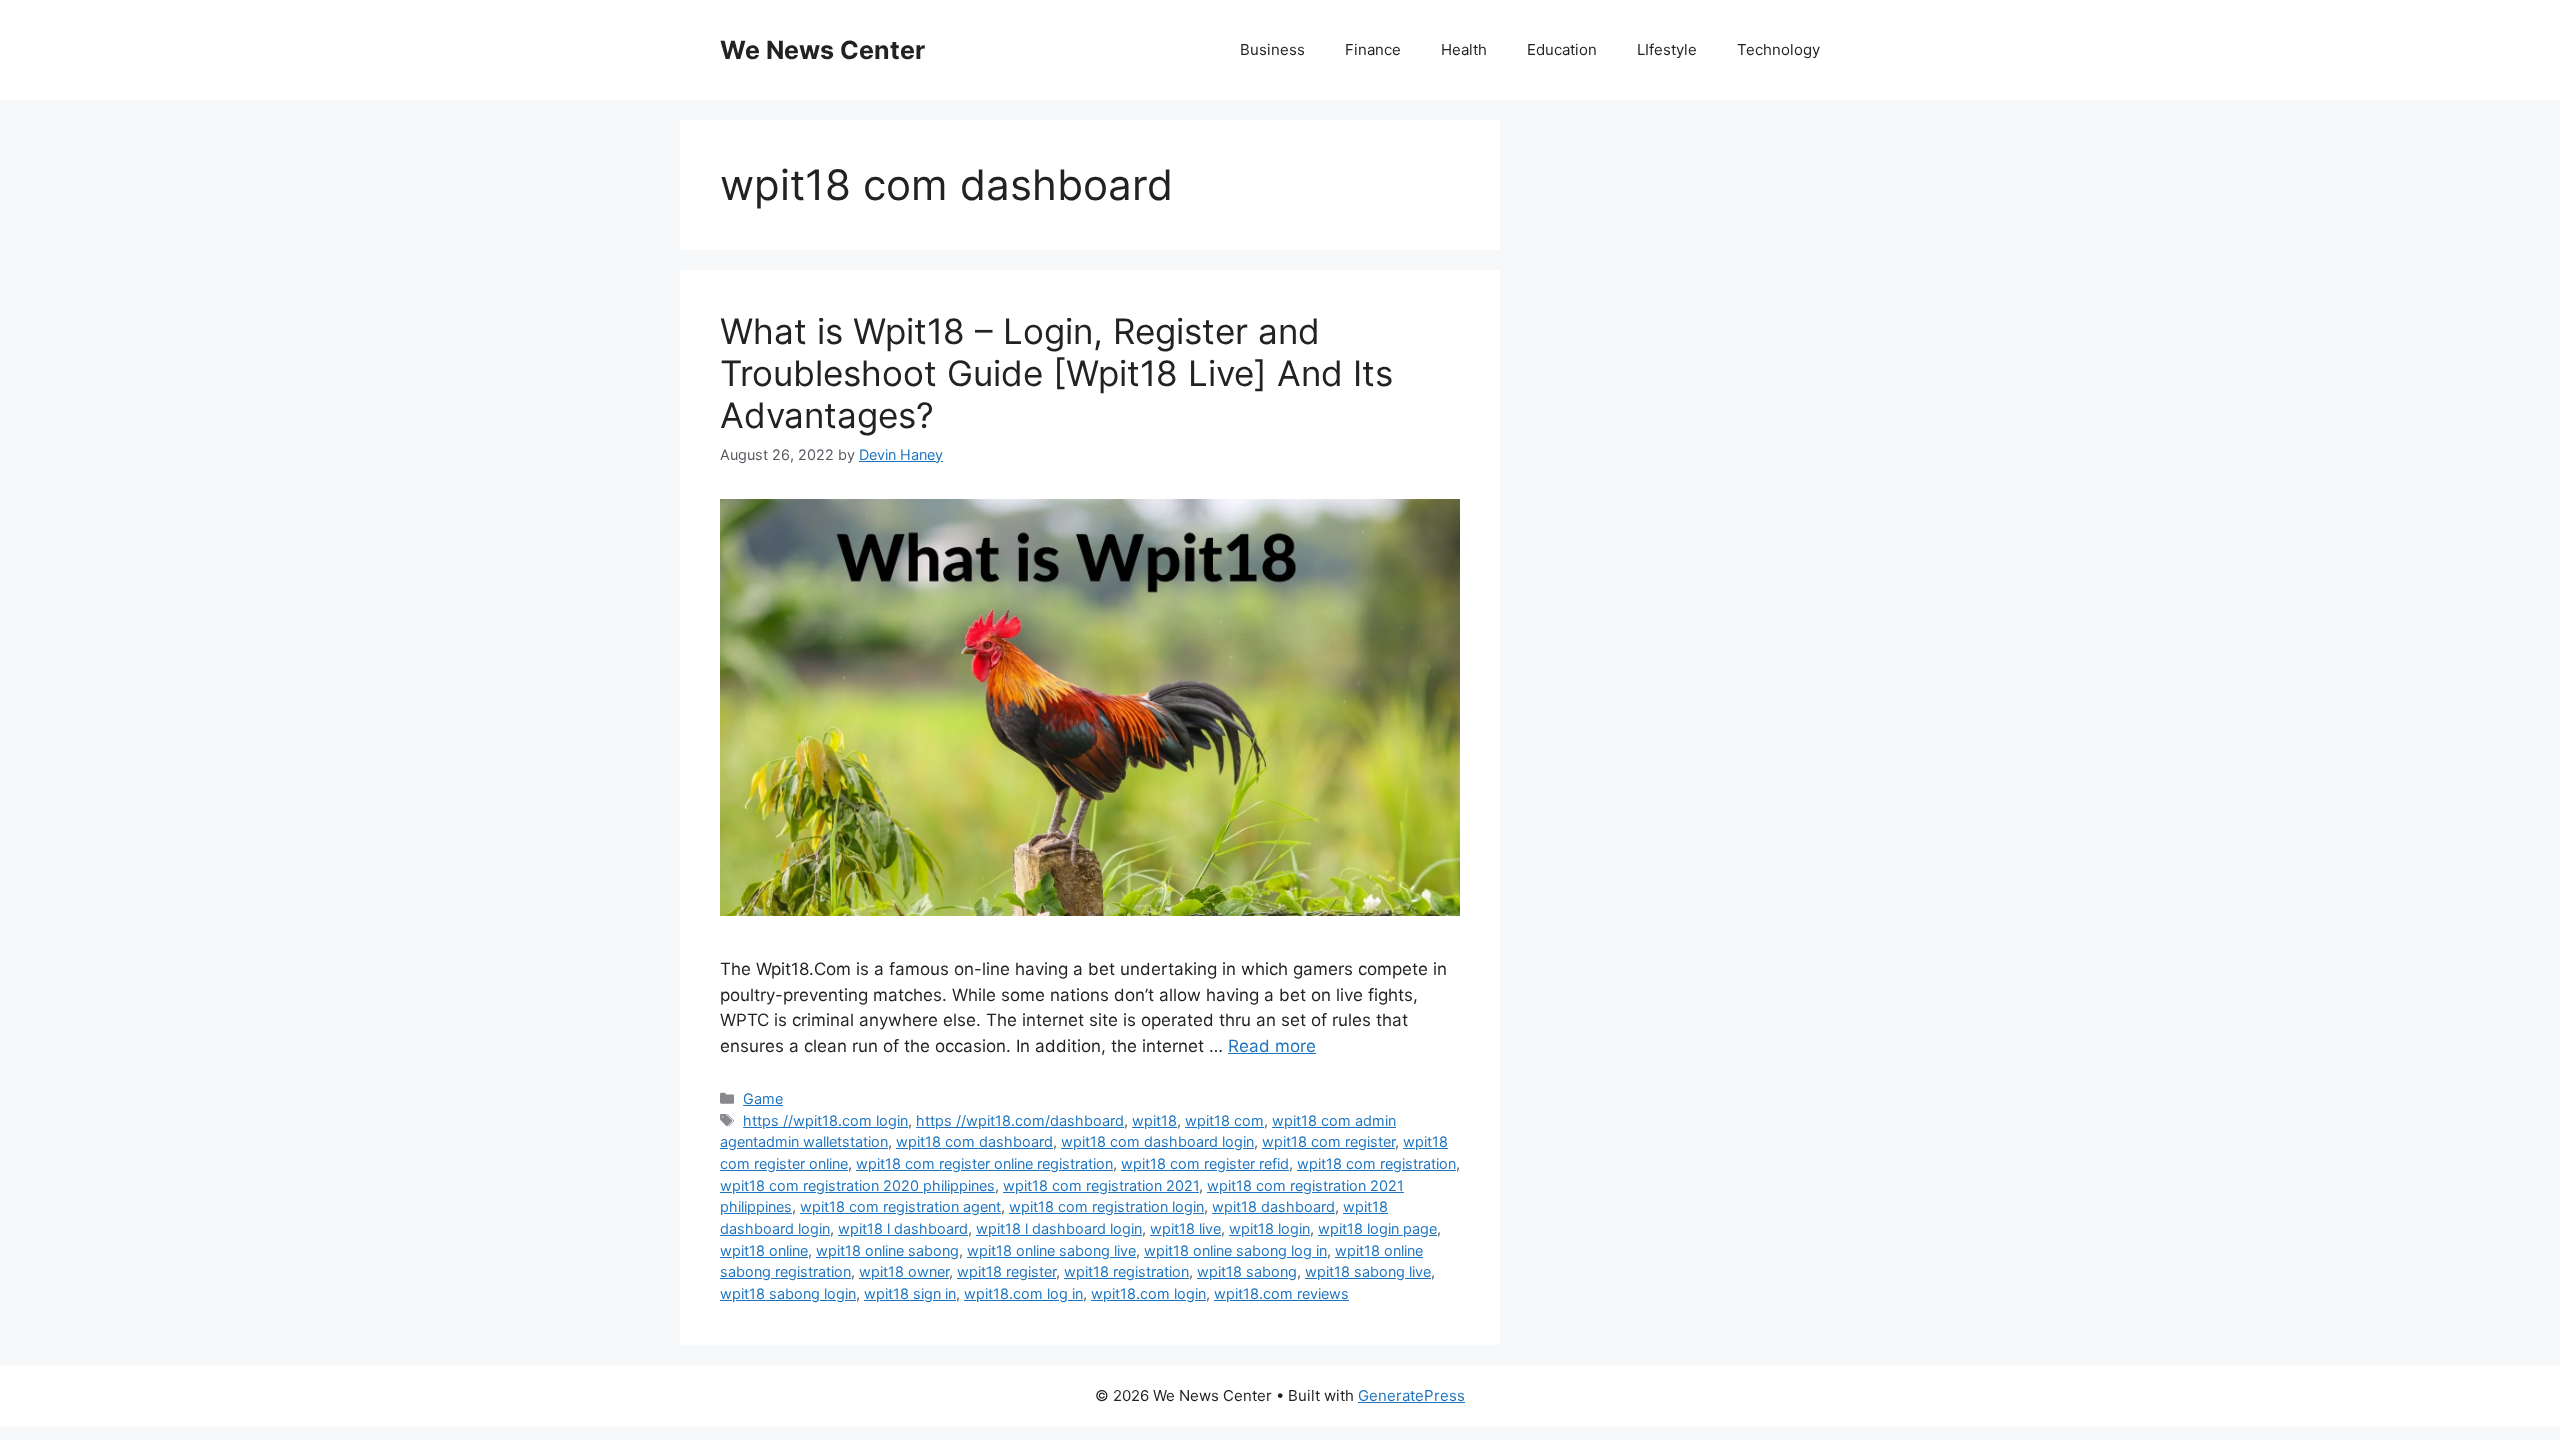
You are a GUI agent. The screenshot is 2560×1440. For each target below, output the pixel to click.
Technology (1778, 49)
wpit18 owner (904, 1271)
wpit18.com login (1148, 1293)
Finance (1373, 49)
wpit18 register (1006, 1271)
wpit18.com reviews (1281, 1293)
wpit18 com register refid (1205, 1163)
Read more (1272, 1046)
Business (1272, 49)
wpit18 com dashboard (974, 1141)
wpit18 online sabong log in (1235, 1250)
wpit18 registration (1126, 1271)
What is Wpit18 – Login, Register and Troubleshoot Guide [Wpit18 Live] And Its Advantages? (1056, 373)
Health (1464, 49)
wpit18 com (1224, 1120)
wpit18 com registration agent (900, 1206)
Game (763, 1098)
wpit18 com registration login (1106, 1206)
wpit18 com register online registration (984, 1163)
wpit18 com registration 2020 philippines (857, 1185)
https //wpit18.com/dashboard (1020, 1120)
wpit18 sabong (1247, 1271)
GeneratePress (1411, 1395)
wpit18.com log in (1023, 1293)
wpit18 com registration (1376, 1163)
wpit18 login (1269, 1228)
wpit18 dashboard (1273, 1206)
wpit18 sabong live (1368, 1271)
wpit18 (1154, 1120)
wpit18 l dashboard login (1059, 1228)
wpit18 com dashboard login (1157, 1141)
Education (1562, 49)
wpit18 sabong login (788, 1293)
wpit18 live (1185, 1228)
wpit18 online (764, 1250)
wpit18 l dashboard (903, 1228)
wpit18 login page (1377, 1228)
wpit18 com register (1328, 1141)
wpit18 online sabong (887, 1250)
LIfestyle (1667, 49)
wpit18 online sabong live (1051, 1250)
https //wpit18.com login (825, 1120)
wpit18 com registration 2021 (1101, 1185)
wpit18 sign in (910, 1293)
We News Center (822, 50)
